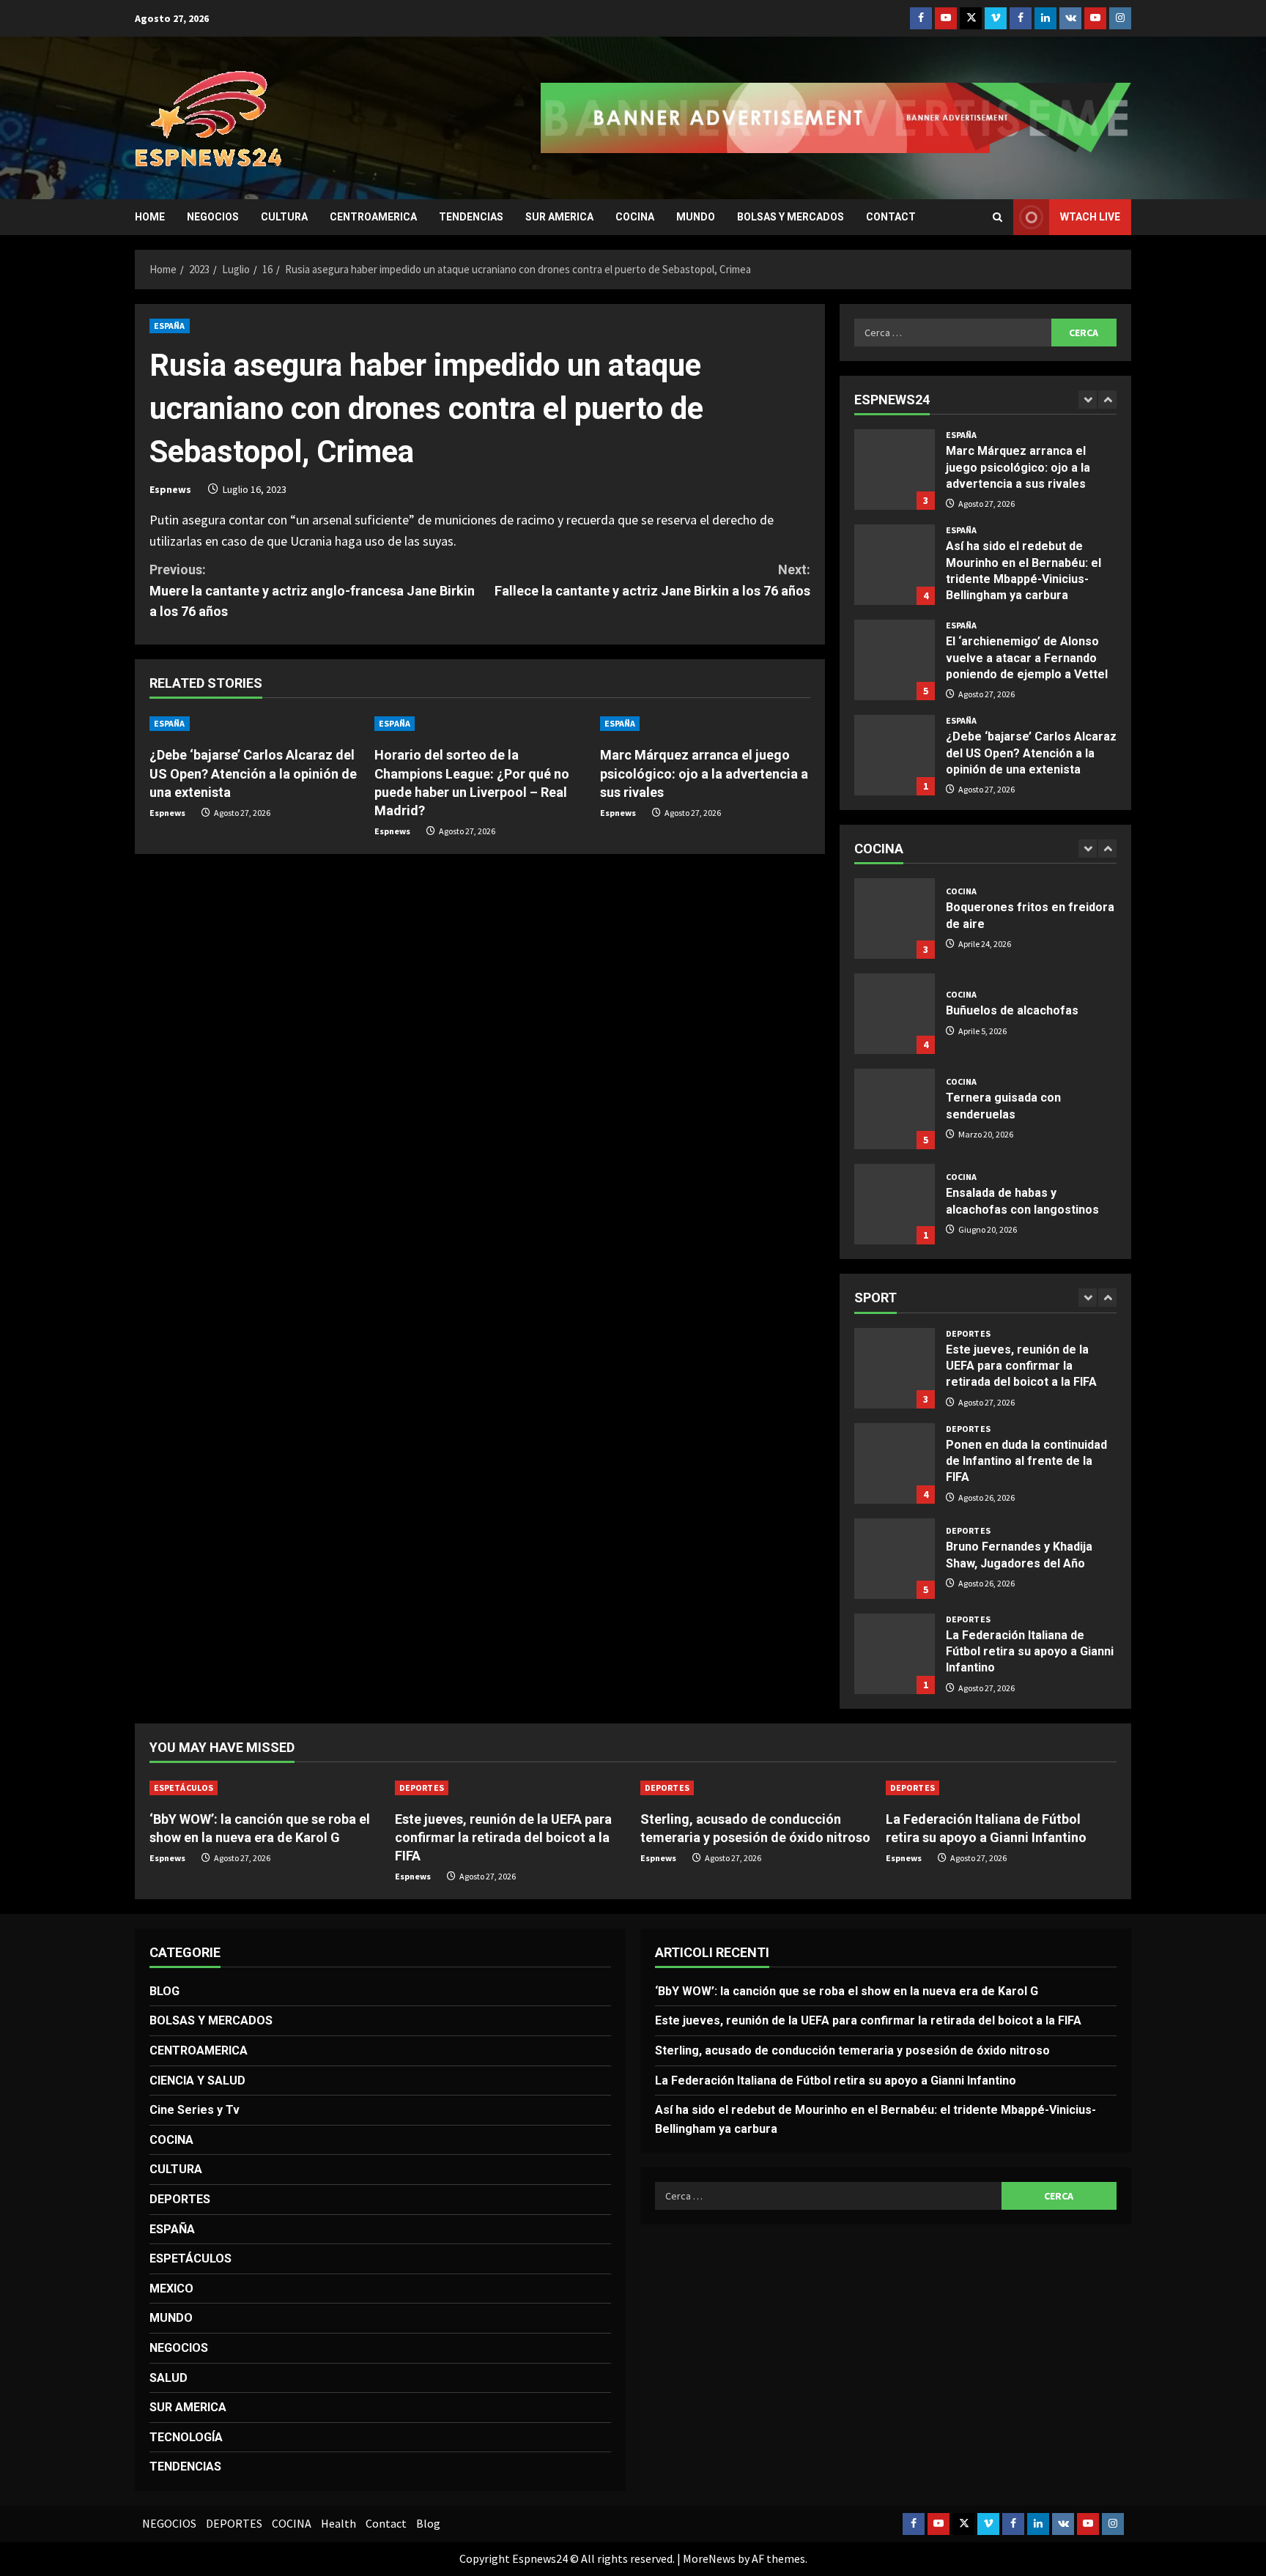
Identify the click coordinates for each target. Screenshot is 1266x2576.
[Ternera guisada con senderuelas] (895, 1109)
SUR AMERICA (559, 217)
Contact (891, 217)
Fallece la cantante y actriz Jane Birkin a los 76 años (652, 580)
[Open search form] (997, 217)
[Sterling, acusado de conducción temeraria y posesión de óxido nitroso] (756, 1788)
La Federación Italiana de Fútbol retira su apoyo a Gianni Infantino (895, 1654)
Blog (428, 2523)
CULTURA (284, 217)
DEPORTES (968, 1334)
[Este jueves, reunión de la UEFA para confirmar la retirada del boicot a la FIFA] (510, 1788)
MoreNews (709, 2558)
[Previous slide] (1088, 400)
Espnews (170, 489)
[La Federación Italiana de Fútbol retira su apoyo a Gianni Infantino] (1001, 1788)
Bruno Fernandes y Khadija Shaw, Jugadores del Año (895, 1559)
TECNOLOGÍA (186, 2437)
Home (150, 217)
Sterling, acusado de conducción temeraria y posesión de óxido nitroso (852, 2050)
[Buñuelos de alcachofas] (895, 1014)
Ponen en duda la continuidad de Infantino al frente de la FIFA (895, 1463)
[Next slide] (1107, 400)
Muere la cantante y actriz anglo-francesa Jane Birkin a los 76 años (312, 591)
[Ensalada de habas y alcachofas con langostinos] (895, 1204)
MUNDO (696, 217)
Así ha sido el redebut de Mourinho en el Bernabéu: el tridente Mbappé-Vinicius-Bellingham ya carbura (895, 565)
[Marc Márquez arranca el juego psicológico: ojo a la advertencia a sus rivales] (705, 724)
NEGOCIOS (213, 217)
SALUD (169, 2378)
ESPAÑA (170, 326)
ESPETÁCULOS (184, 1788)
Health (338, 2523)
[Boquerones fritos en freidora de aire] (895, 918)
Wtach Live (1090, 217)
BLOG (164, 1991)
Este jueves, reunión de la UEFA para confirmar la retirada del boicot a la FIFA (895, 1368)
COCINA (635, 217)
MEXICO (171, 2289)
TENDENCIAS (471, 217)
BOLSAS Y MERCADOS (791, 217)
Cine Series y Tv (195, 2110)
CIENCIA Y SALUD (197, 2081)
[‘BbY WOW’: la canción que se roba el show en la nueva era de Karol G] (265, 1788)
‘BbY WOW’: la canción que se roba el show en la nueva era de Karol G (847, 1991)
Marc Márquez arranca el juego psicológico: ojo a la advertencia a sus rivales (704, 773)
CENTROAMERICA (373, 217)
